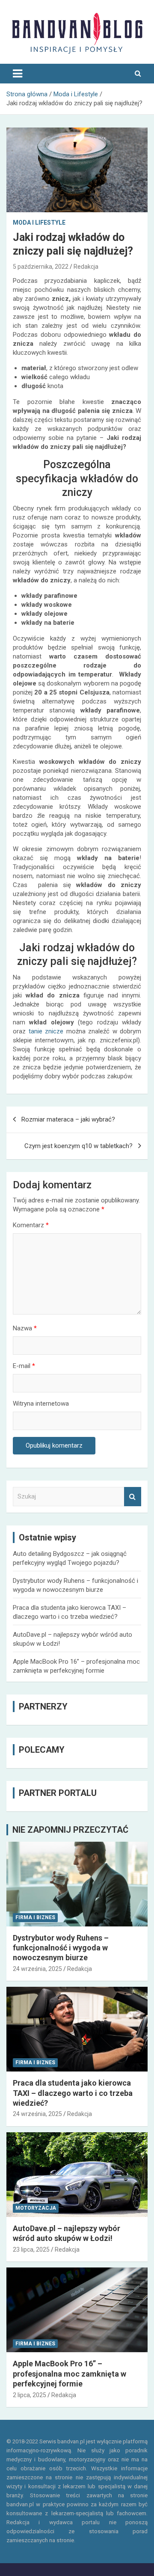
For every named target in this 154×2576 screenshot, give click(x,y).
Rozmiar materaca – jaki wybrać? (68, 1119)
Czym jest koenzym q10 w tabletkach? (78, 1146)
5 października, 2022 (41, 267)
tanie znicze (46, 1031)
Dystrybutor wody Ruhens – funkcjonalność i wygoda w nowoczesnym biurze (61, 1948)
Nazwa (25, 1328)
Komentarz (31, 1225)
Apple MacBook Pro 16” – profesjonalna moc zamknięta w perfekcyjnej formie (70, 2374)
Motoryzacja (36, 2208)
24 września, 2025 (37, 1969)
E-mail (24, 1366)
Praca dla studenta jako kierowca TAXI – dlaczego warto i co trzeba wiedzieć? (73, 2093)
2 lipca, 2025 (30, 2395)
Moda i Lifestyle (39, 223)
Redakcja (86, 267)
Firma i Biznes (35, 1917)
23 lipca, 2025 (31, 2250)
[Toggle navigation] (18, 74)
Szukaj (133, 1497)
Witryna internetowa (41, 1404)
